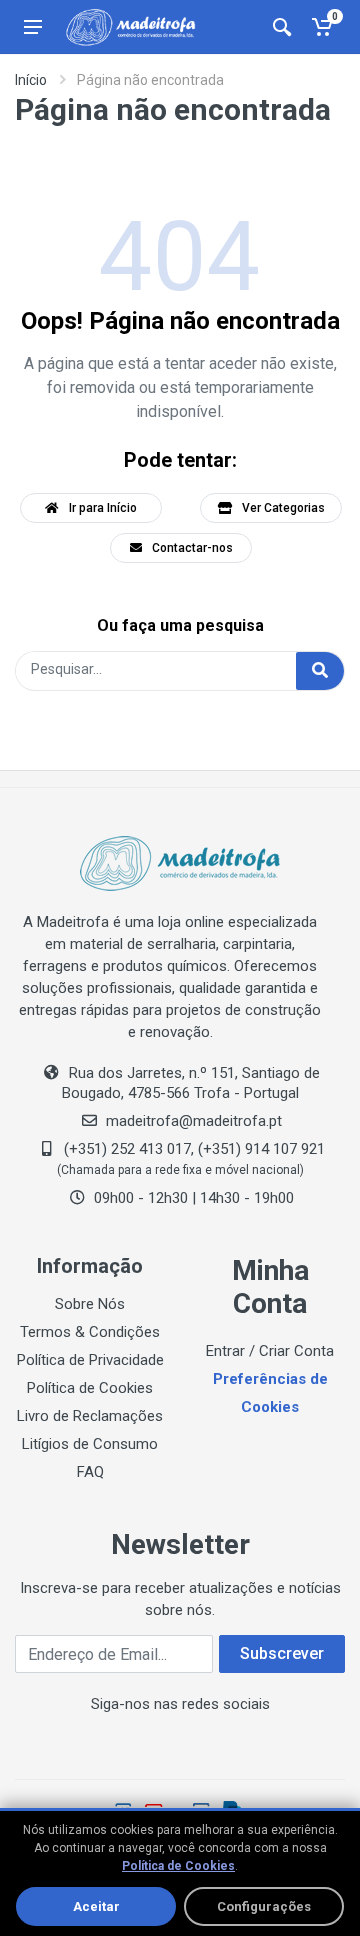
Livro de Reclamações (90, 1416)
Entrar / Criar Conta (270, 1351)
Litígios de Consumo (90, 1444)
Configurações (264, 1906)
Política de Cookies (90, 1388)
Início (31, 80)
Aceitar (96, 1906)
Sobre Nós (90, 1304)
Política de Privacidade (90, 1360)
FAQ (90, 1472)
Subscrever (282, 1653)
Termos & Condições (90, 1332)
